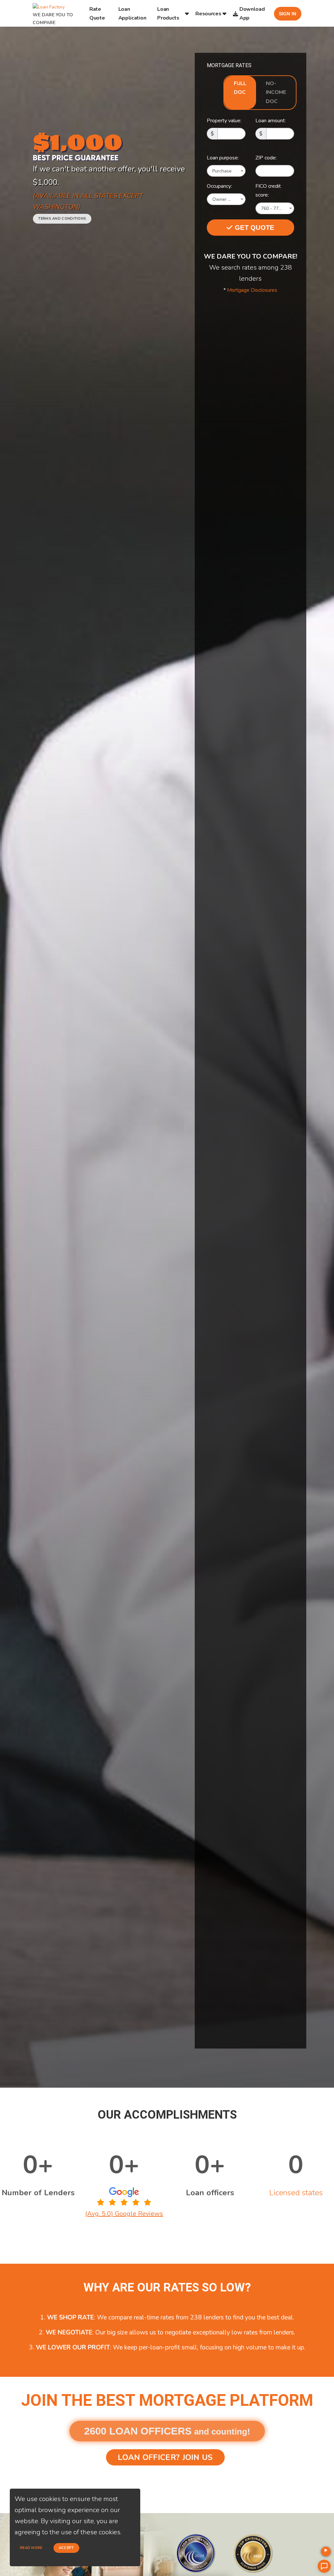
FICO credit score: (268, 191)
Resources (208, 14)
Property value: (224, 121)
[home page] (49, 5)
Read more (31, 2548)
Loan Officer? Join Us (165, 2457)
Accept (66, 2548)
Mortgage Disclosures (252, 290)
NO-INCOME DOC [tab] (276, 92)
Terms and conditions (62, 219)
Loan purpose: (223, 158)
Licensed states (296, 2193)
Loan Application (132, 13)
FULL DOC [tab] (240, 88)
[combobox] (226, 171)
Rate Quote (97, 13)
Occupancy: (219, 186)
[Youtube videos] (326, 2552)
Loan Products (168, 13)
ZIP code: (266, 158)
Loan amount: (271, 121)
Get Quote (254, 228)
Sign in (288, 14)
